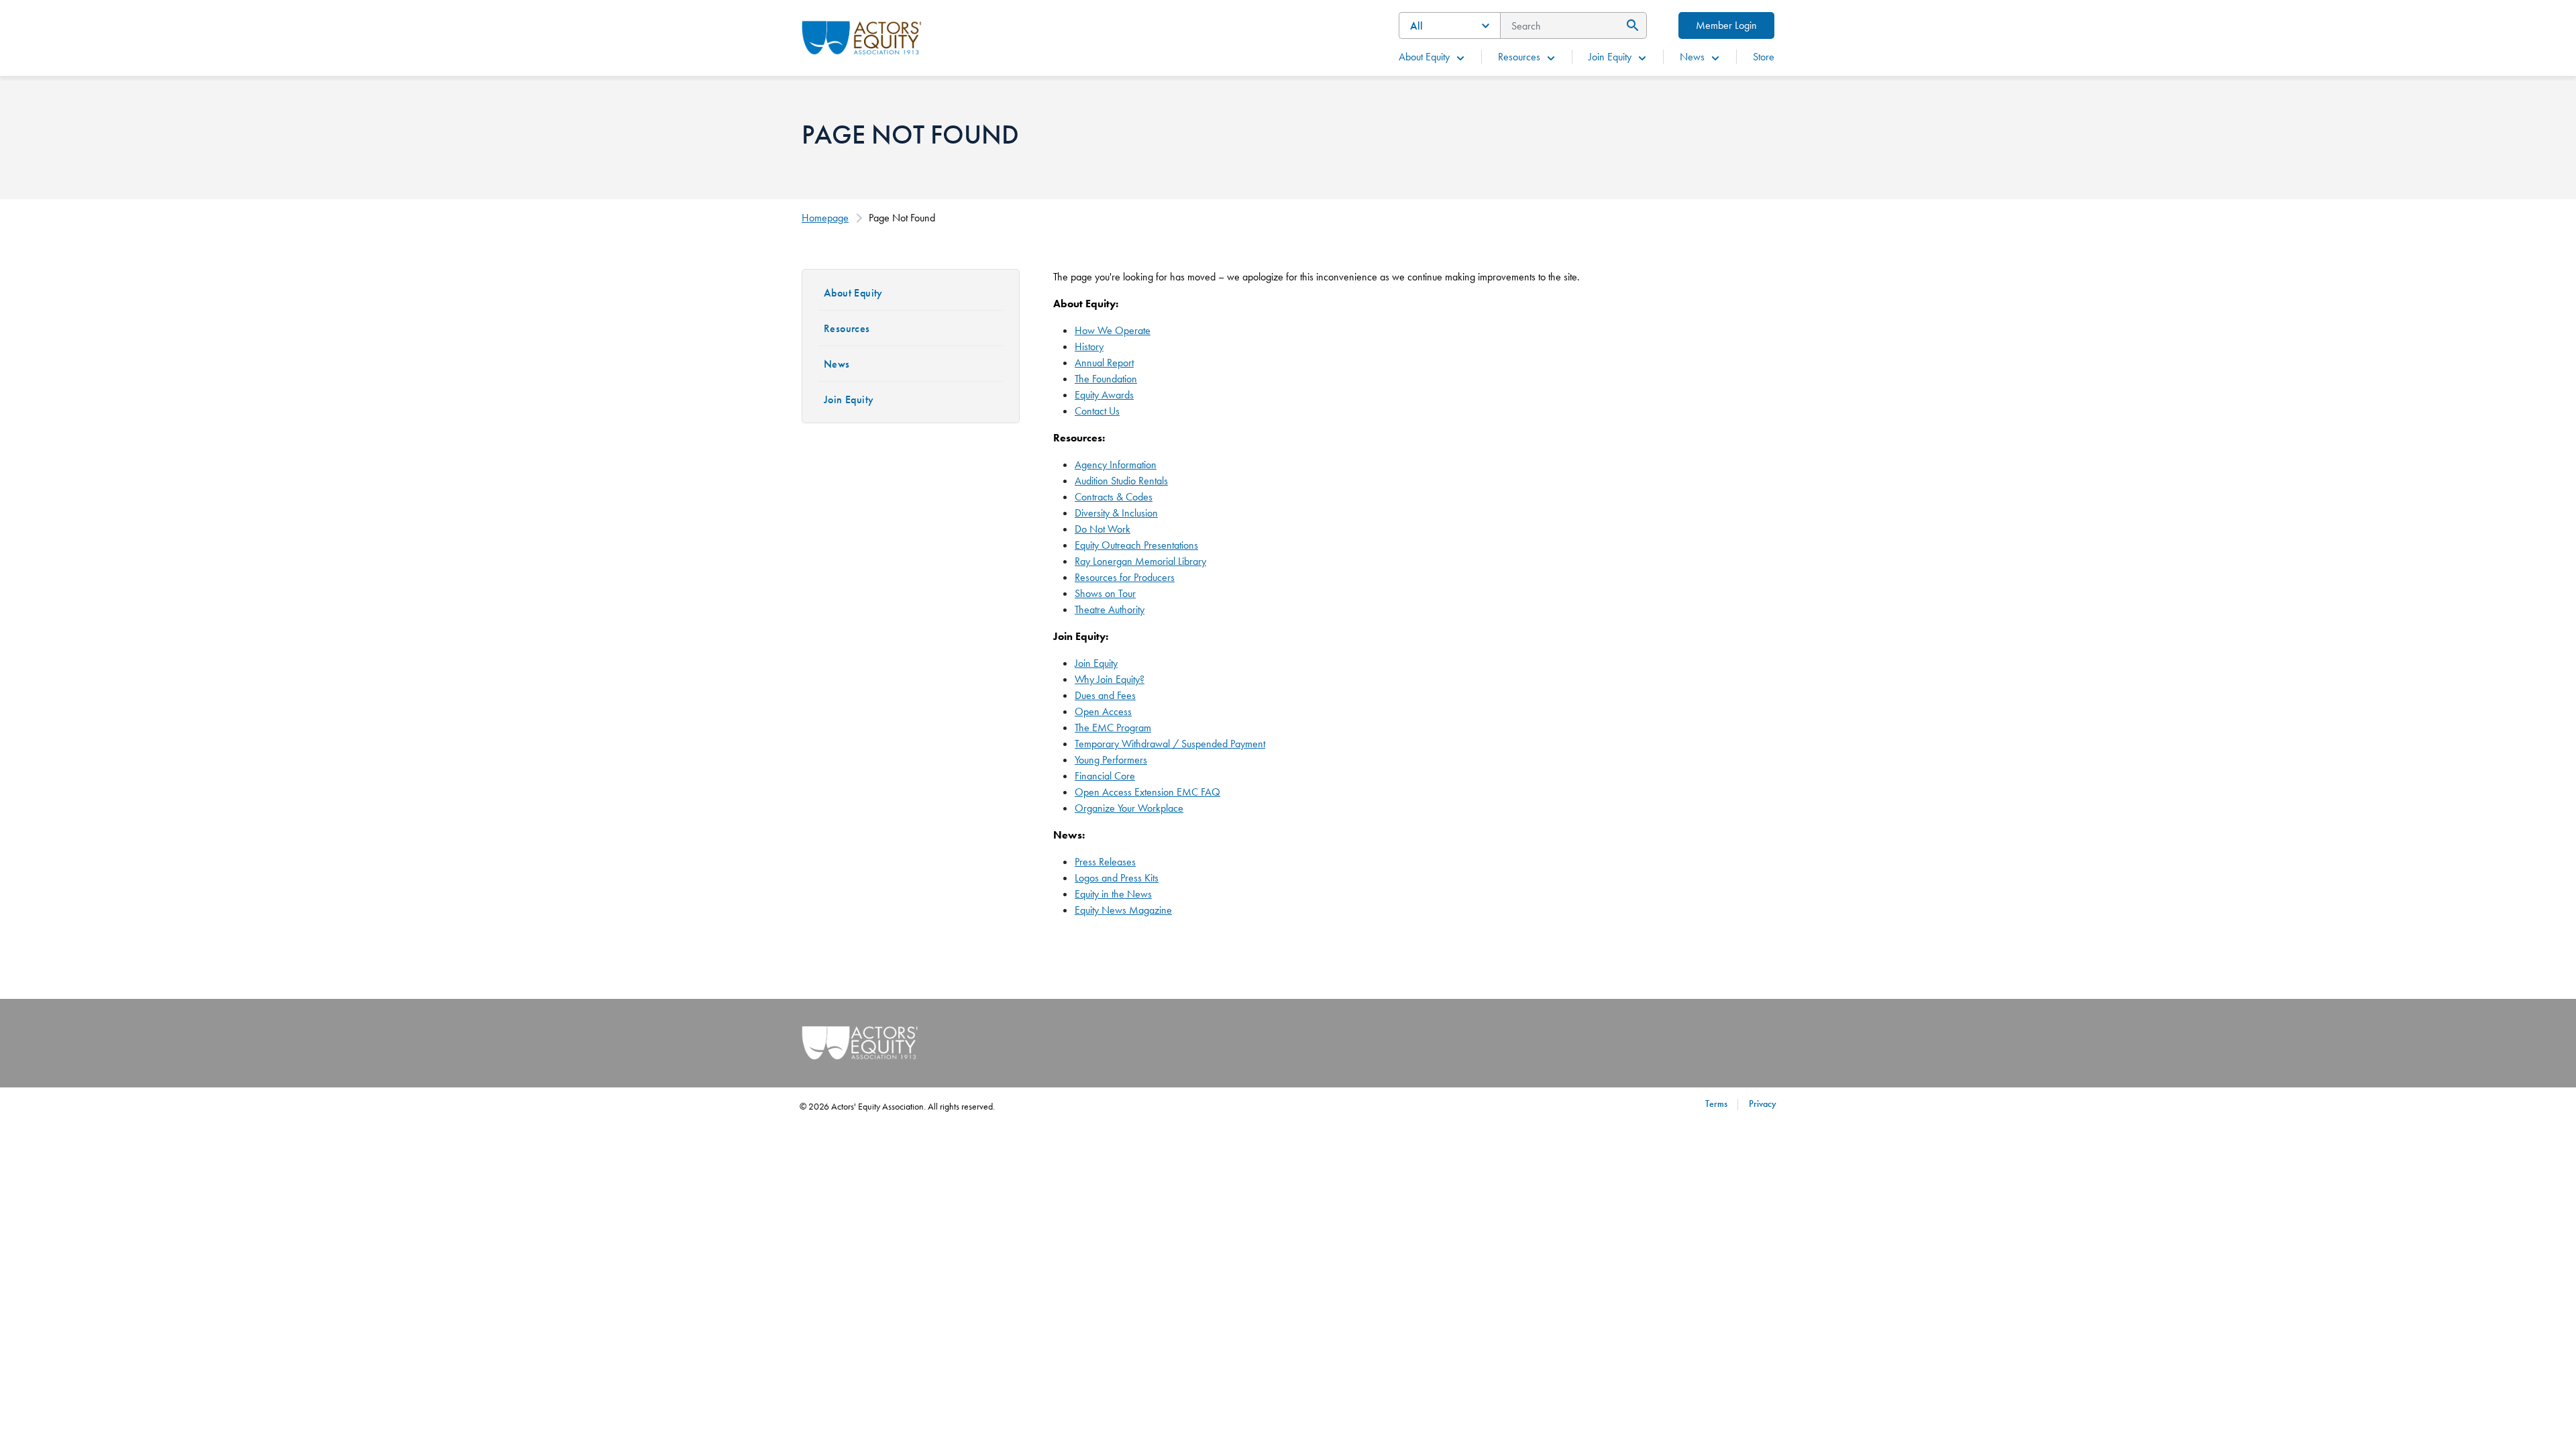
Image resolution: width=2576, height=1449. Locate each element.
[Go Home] (862, 36)
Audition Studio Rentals (1121, 481)
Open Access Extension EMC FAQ (1147, 792)
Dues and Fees (1105, 695)
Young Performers (1111, 760)
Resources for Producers (1125, 577)
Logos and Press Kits (1117, 878)
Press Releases (1105, 862)
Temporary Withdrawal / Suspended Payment (1170, 744)
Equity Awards (1104, 395)
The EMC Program (1113, 728)
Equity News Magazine (1123, 910)
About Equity (1424, 57)
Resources (1519, 57)
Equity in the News (1113, 894)
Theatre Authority (1110, 609)
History (1089, 346)
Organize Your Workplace (1129, 808)
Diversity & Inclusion (1116, 513)
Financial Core (1105, 776)
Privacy (1763, 1104)
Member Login (1726, 25)
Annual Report (1104, 363)
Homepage (825, 218)
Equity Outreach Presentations (1136, 545)
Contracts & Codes (1114, 497)
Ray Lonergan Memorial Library (1140, 561)
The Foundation (1106, 379)
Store (1764, 57)
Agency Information (1116, 465)
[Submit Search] (1630, 25)
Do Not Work (1103, 529)
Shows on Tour (1105, 593)
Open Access (1103, 711)
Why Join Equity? (1110, 679)
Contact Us (1097, 411)
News (1692, 57)
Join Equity (1610, 57)
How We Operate (1113, 330)
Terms (1716, 1104)
